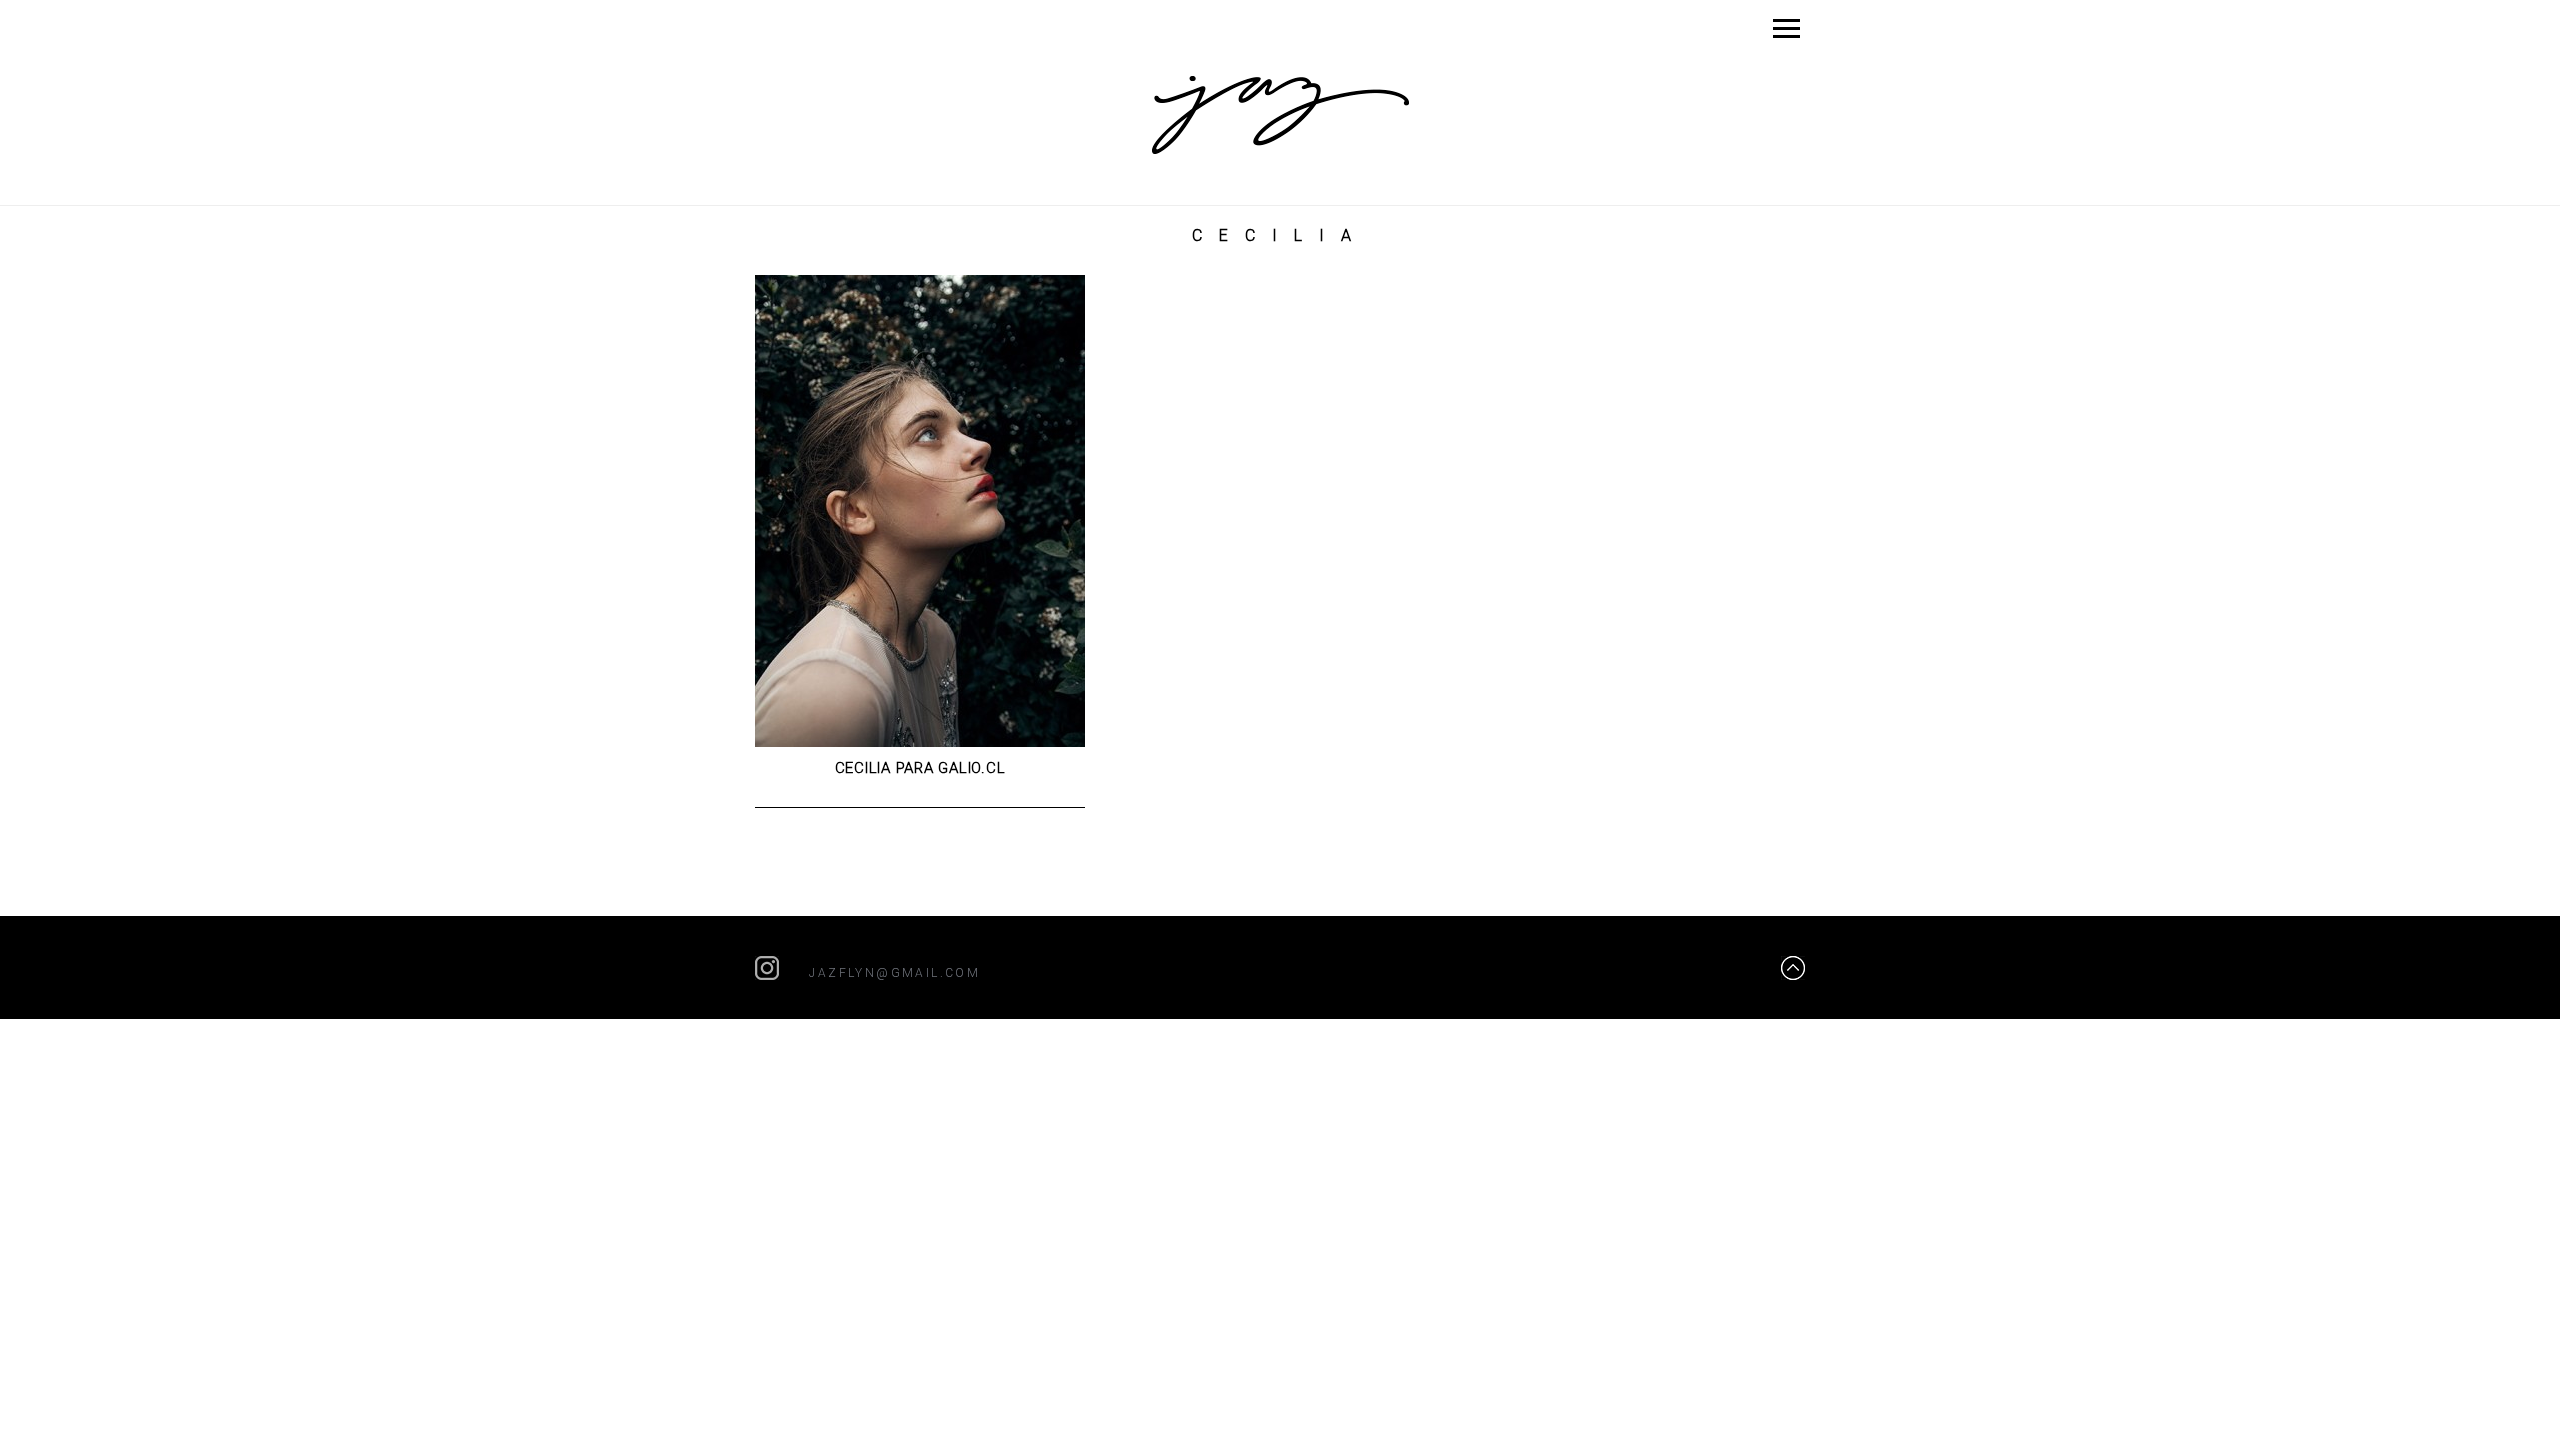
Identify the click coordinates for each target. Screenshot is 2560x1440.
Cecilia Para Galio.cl (920, 768)
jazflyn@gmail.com (894, 973)
